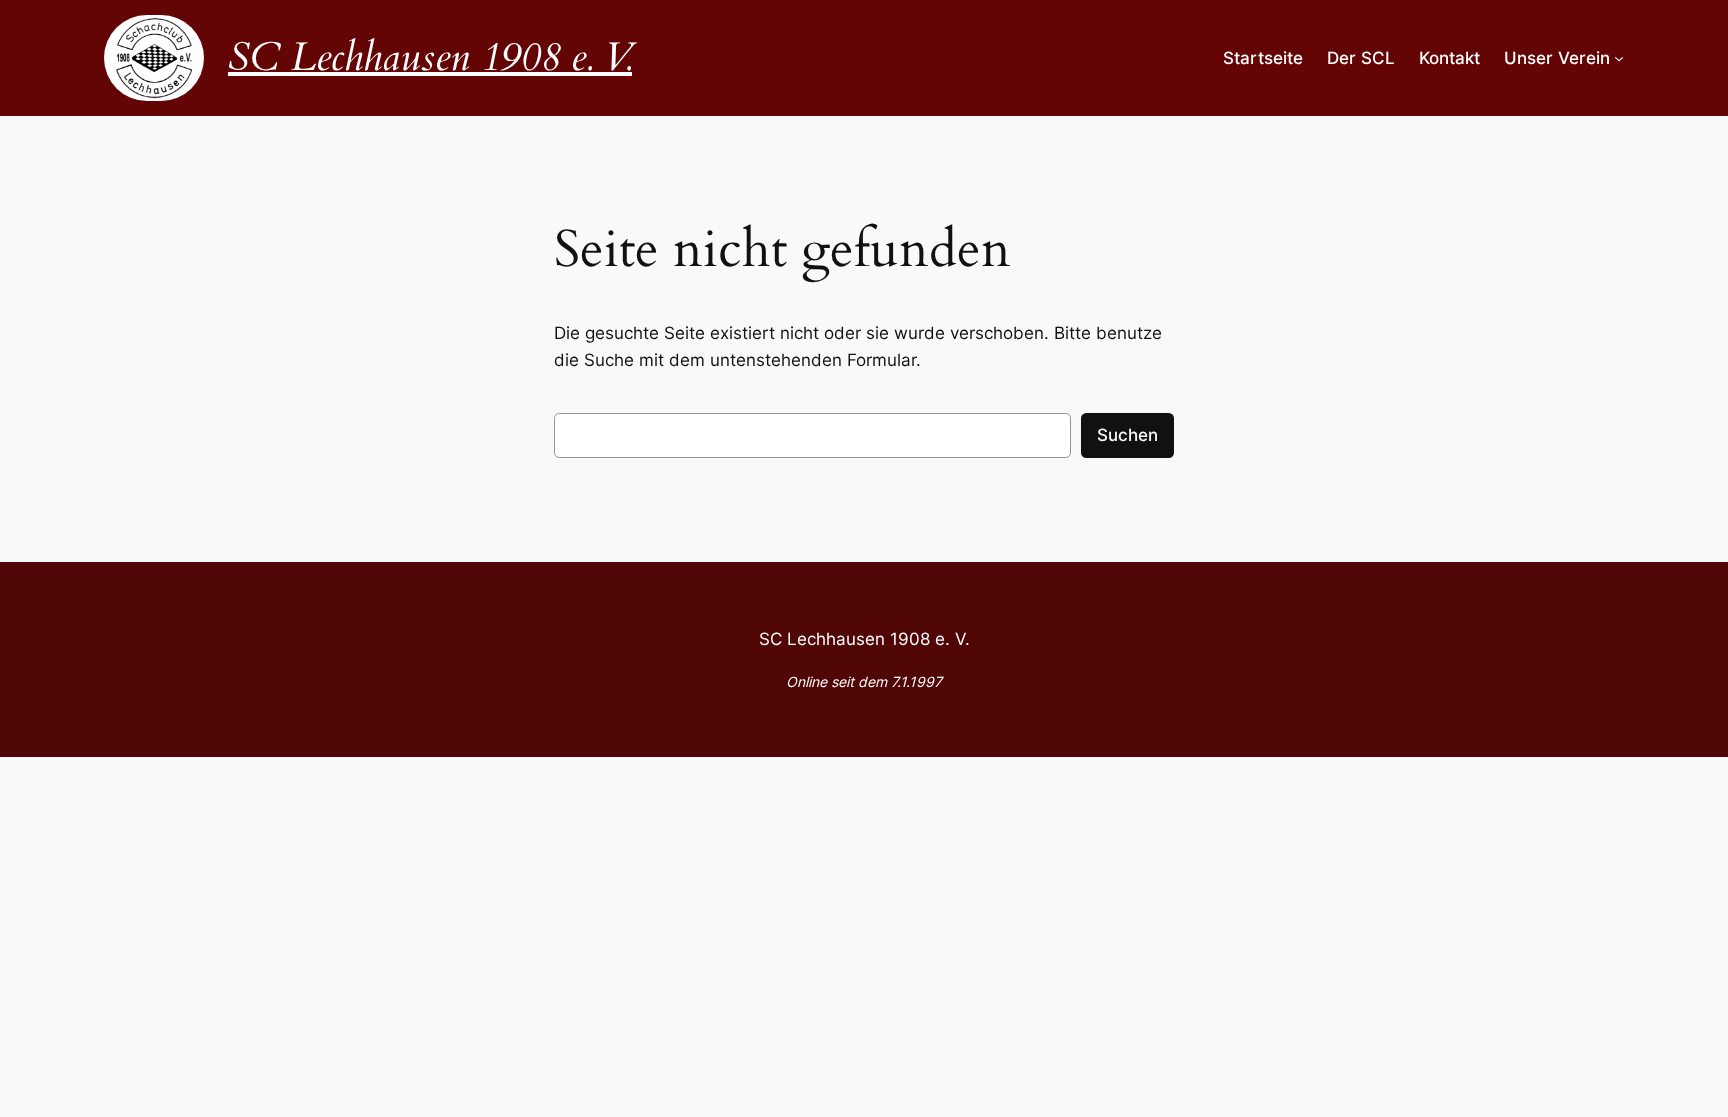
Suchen (1127, 435)
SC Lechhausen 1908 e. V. (430, 57)
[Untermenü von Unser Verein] (1619, 58)
